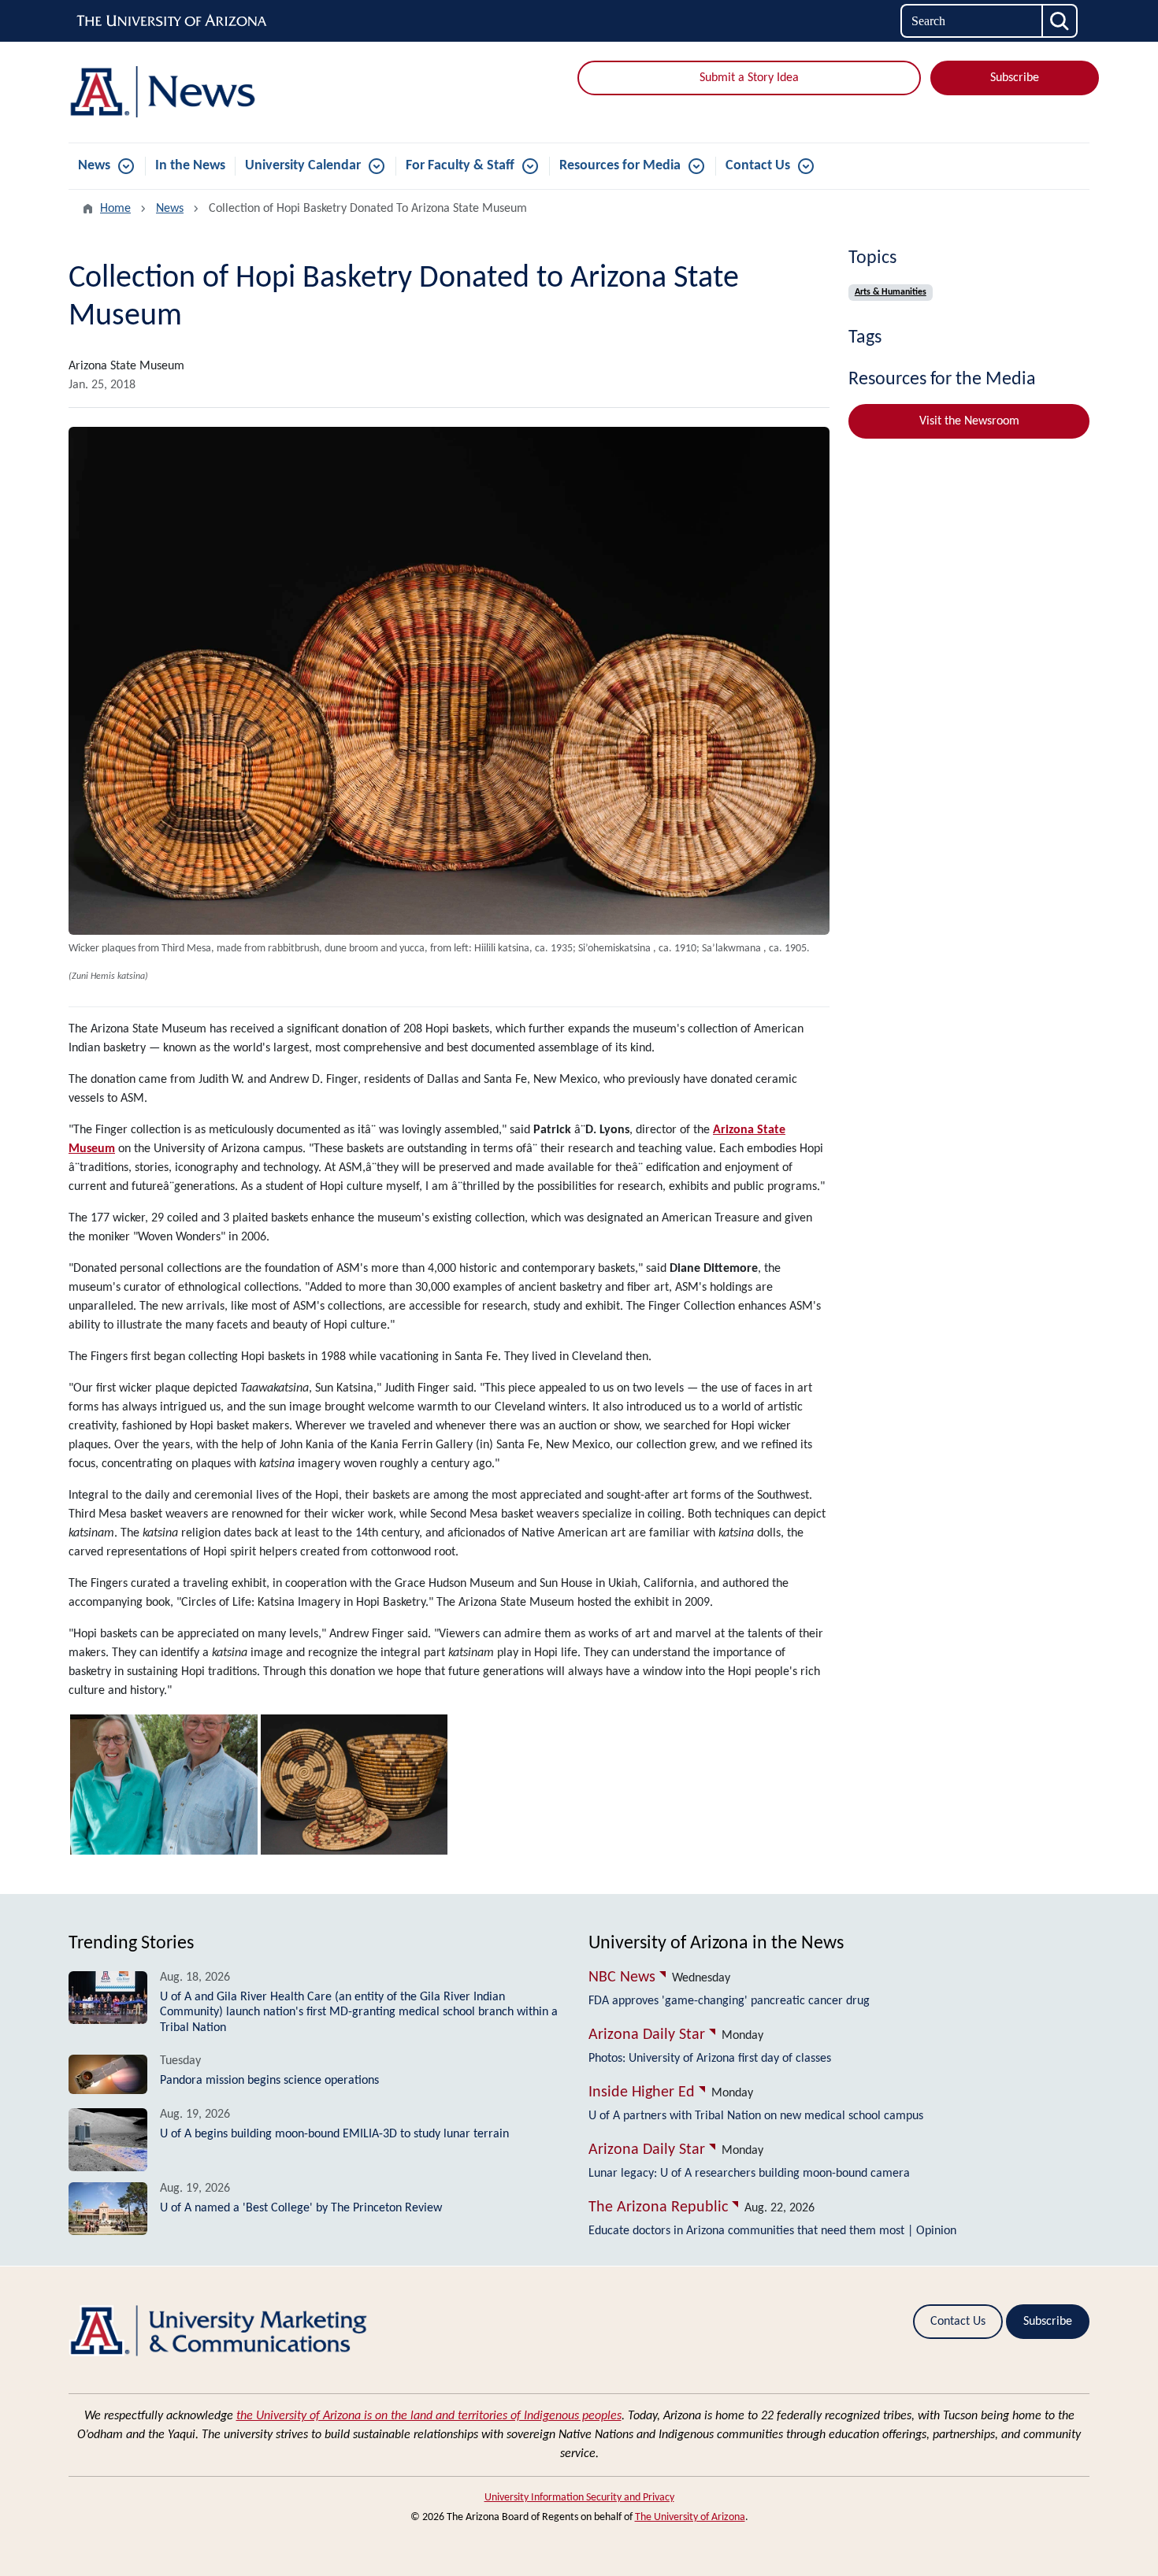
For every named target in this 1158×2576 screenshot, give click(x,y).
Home (115, 209)
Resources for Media (620, 166)
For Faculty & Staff (460, 166)
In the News (190, 166)
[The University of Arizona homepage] (173, 21)
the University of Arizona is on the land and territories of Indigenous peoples (429, 2416)
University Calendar (303, 166)
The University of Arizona (690, 2517)
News (94, 166)
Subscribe (1015, 78)
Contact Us (758, 166)
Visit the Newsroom (969, 421)
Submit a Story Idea (749, 78)
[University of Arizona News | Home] (232, 92)
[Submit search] (1060, 21)
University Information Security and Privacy (579, 2498)
